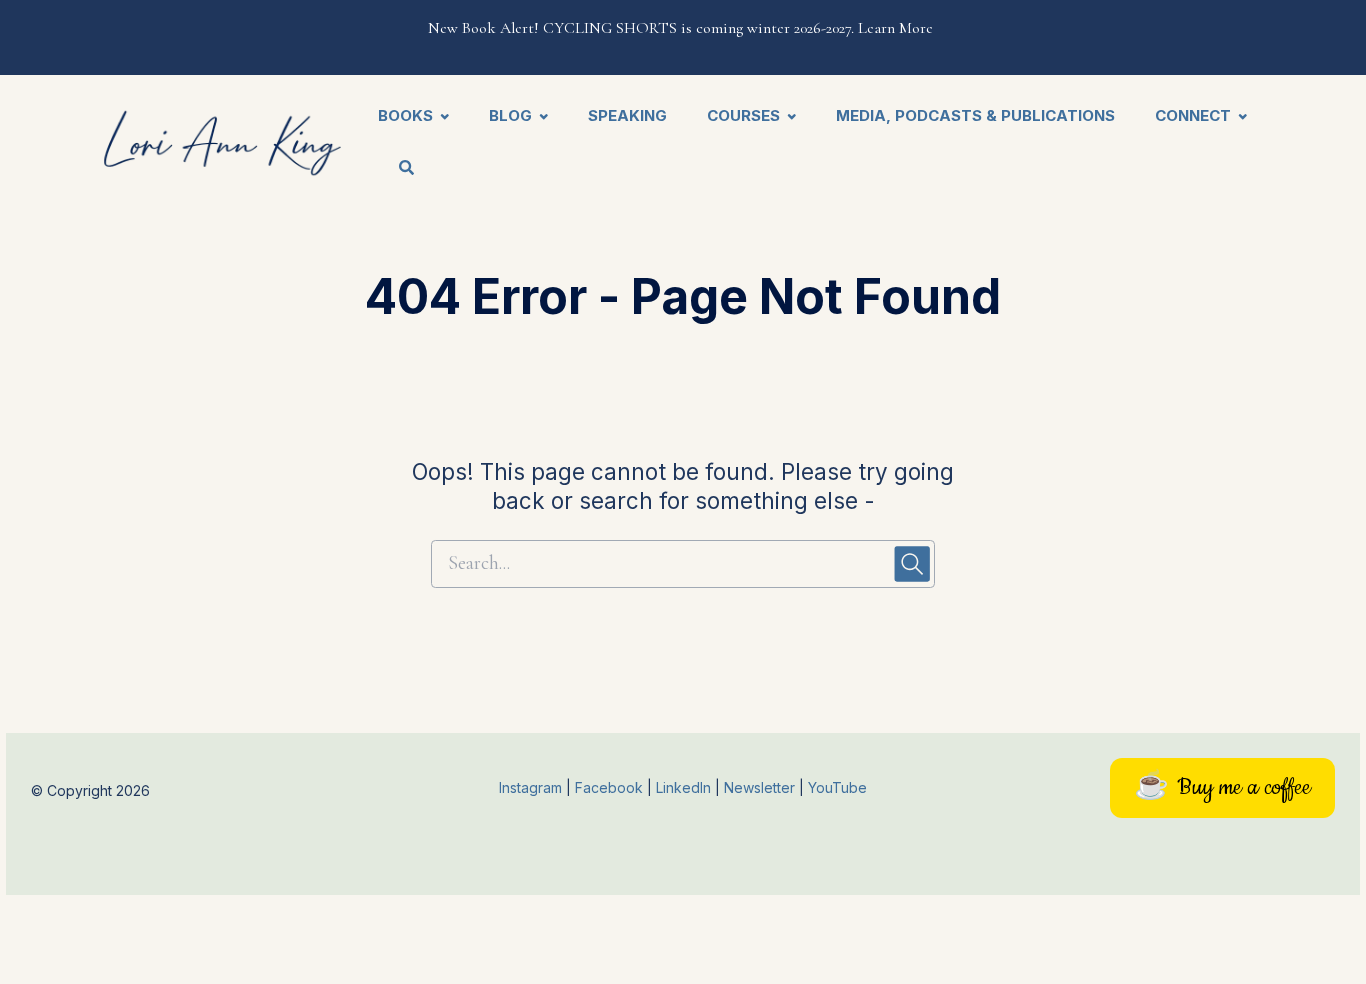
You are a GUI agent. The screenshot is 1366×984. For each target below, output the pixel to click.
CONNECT (1193, 115)
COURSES (743, 115)
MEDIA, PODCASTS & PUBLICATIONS (975, 115)
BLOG (510, 115)
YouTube (837, 787)
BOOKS (405, 115)
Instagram (530, 787)
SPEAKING (627, 115)
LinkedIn (685, 787)
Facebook (611, 787)
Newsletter (761, 787)
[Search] (396, 169)
